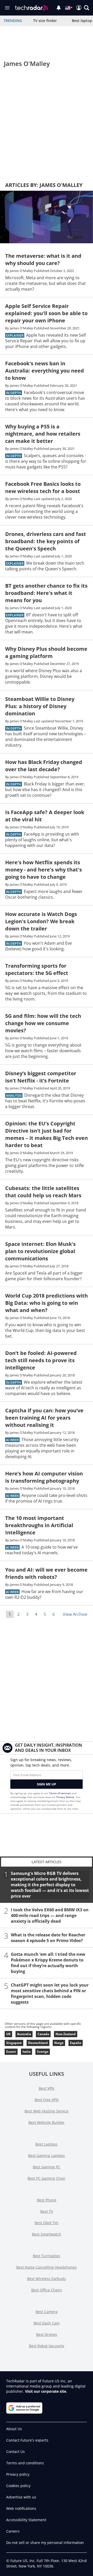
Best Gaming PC (47, 2167)
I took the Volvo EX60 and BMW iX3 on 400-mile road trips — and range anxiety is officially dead (50, 1915)
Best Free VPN (47, 2100)
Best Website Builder (47, 2122)
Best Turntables (47, 2256)
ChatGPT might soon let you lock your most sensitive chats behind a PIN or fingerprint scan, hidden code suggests (50, 1993)
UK (8, 2034)
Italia (26, 2052)
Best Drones (47, 2334)
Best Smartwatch (47, 2234)
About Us (14, 2429)
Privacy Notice (65, 1797)
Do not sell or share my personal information (45, 2543)
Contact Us (16, 2452)
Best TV (47, 2211)
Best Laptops (47, 2144)
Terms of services (60, 1793)
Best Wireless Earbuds (47, 2279)
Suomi (11, 2052)
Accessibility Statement (26, 2520)
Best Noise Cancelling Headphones (47, 2267)
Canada (43, 2034)
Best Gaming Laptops (47, 2155)
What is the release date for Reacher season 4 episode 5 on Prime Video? (48, 1937)
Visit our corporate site (46, 2391)
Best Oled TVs (47, 2223)
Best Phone (47, 2200)
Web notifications (21, 2508)
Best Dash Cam (47, 2323)
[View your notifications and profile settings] (59, 8)
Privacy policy (18, 2474)
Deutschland (38, 2043)
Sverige (43, 2052)
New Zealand (66, 2034)
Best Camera (47, 2312)
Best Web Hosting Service (47, 2111)
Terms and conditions (25, 2463)
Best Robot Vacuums (47, 2346)
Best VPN (47, 2088)
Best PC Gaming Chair (47, 2178)
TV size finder (45, 21)
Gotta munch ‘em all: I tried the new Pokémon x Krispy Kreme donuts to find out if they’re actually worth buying (48, 1963)
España (76, 2043)
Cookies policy (18, 2486)
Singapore (14, 2043)
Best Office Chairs (47, 2290)
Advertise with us (21, 2497)
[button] (87, 8)
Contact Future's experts (27, 2440)
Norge (59, 2043)
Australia (24, 2034)
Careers (13, 2531)
